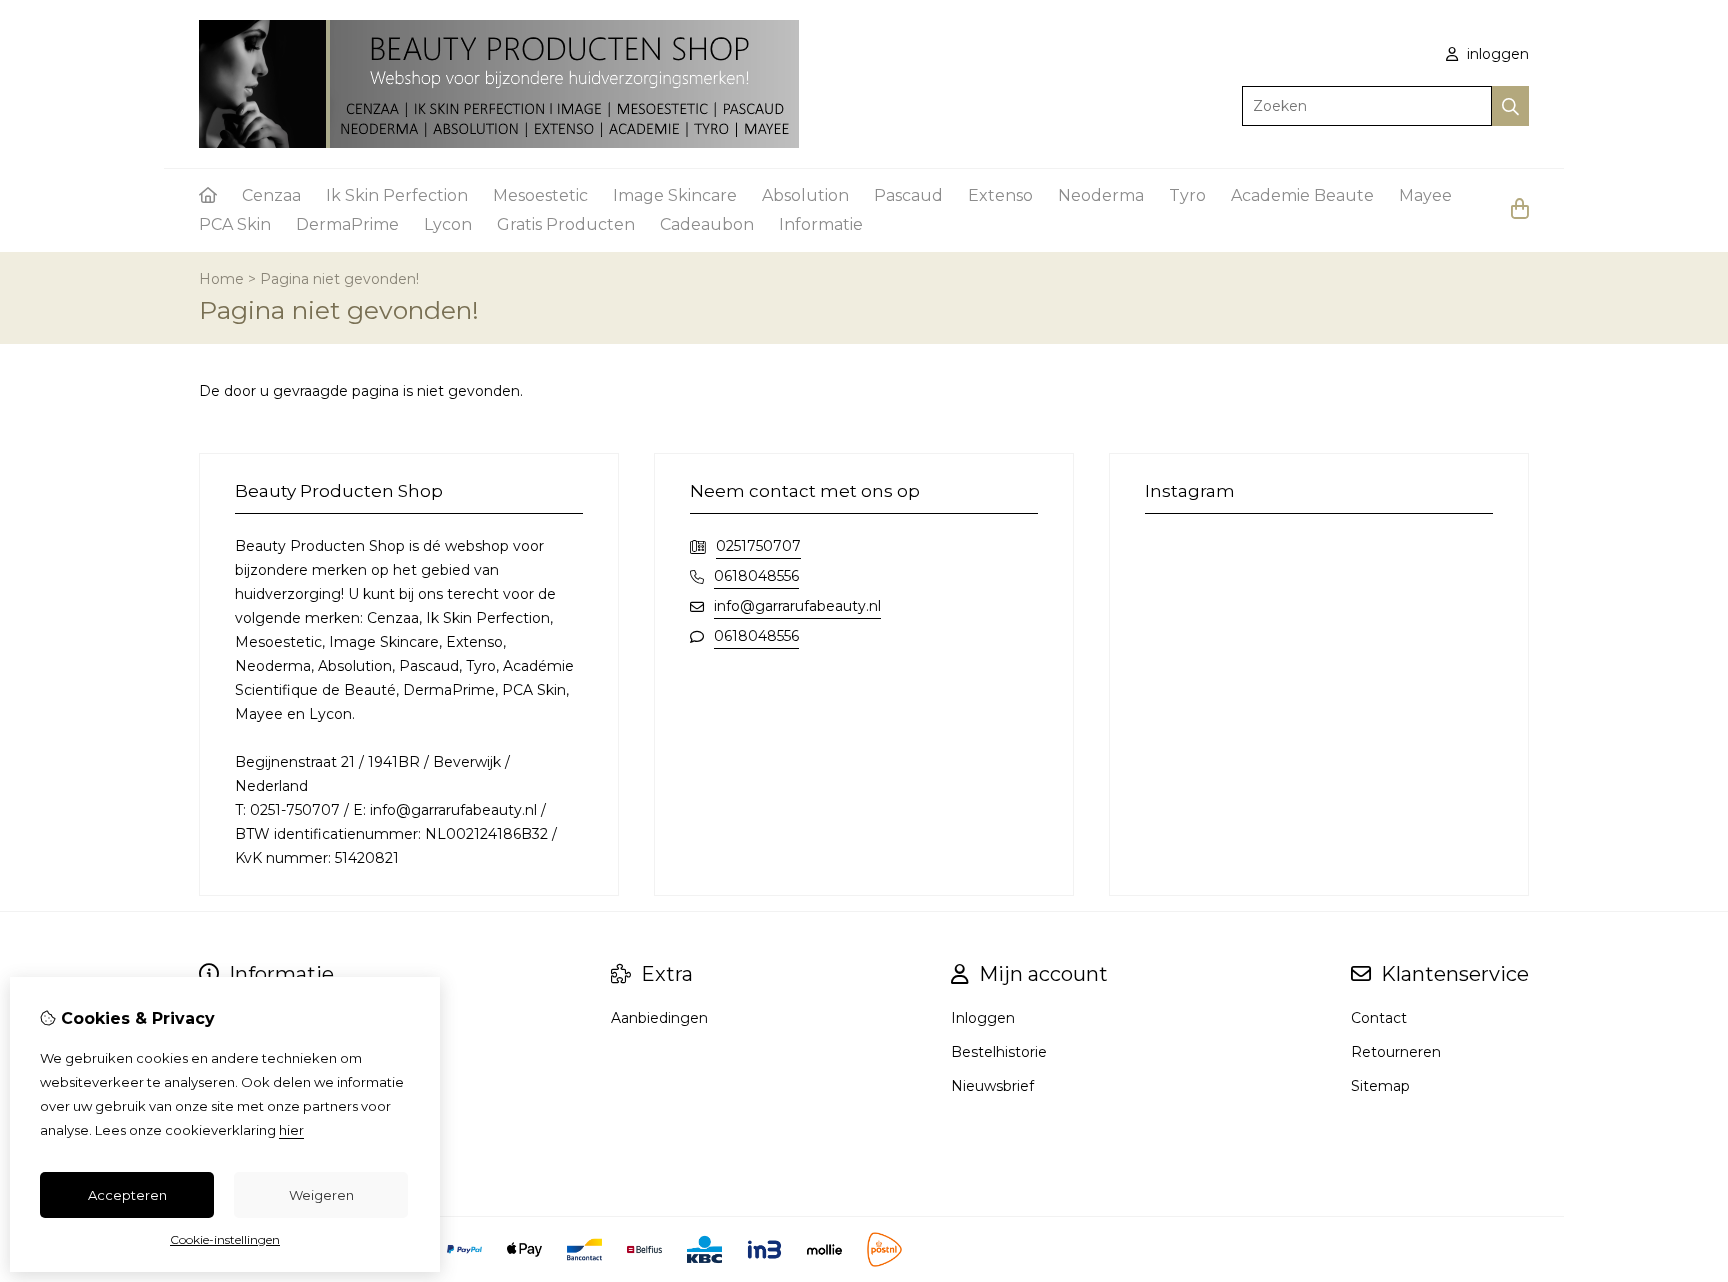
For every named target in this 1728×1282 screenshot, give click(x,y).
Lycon (448, 224)
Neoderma (1101, 195)
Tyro (1187, 195)
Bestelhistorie (999, 1052)
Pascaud (908, 195)
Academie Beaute (1302, 195)
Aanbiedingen (659, 1018)
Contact (1379, 1018)
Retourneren (1396, 1052)
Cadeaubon (707, 224)
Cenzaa (271, 195)
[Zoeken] (1510, 106)
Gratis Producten (566, 224)
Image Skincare (675, 195)
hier (291, 1130)
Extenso (1000, 195)
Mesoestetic (540, 195)
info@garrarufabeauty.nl (797, 606)
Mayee (1425, 195)
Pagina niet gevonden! (339, 279)
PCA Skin (235, 224)
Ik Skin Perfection (397, 195)
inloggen (1496, 54)
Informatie (821, 224)
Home (221, 279)
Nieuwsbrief (992, 1086)
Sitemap (1380, 1086)
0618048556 (756, 576)
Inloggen (983, 1018)
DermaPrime (347, 224)
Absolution (805, 195)
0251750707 (758, 546)
